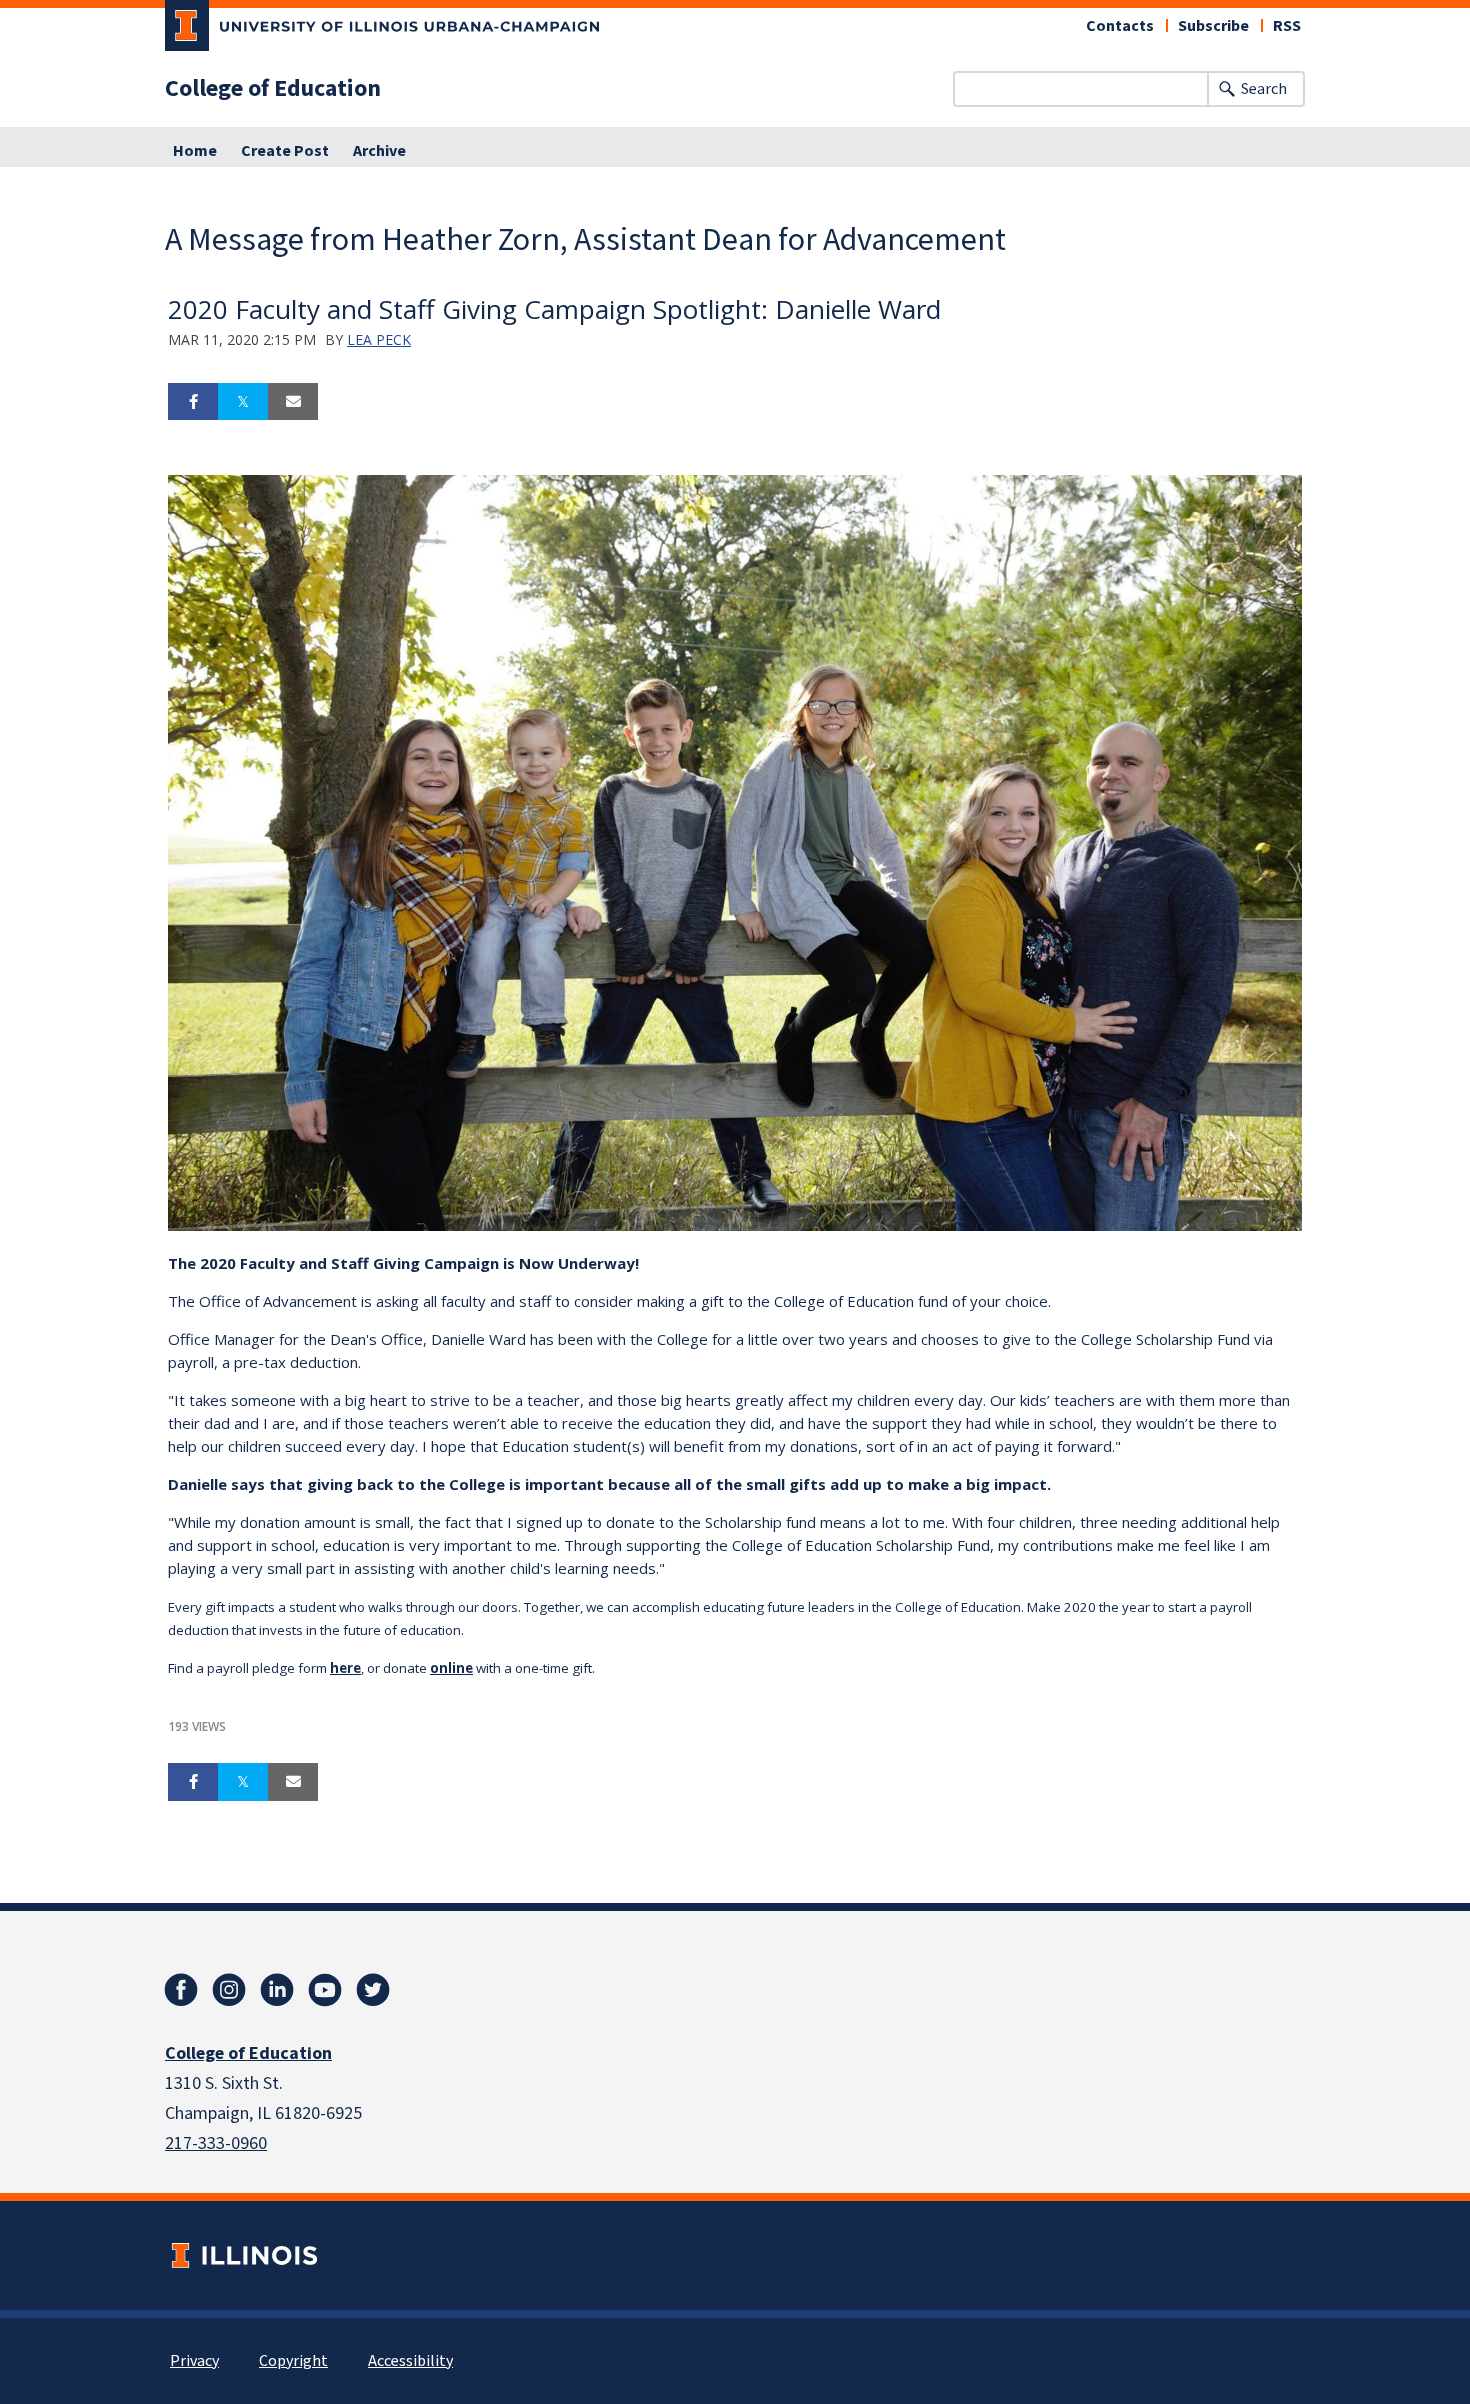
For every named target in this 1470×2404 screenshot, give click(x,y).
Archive (379, 151)
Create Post (285, 151)
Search (1264, 89)
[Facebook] (181, 1990)
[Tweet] (243, 402)
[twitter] (373, 1990)
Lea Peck (379, 339)
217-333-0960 (216, 2143)
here (345, 1668)
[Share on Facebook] (193, 402)
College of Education (273, 89)
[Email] (293, 402)
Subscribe (1213, 26)
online (451, 1668)
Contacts (1120, 26)
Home (195, 151)
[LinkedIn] (277, 1990)
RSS (1287, 26)
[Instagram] (229, 1990)
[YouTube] (325, 1990)
